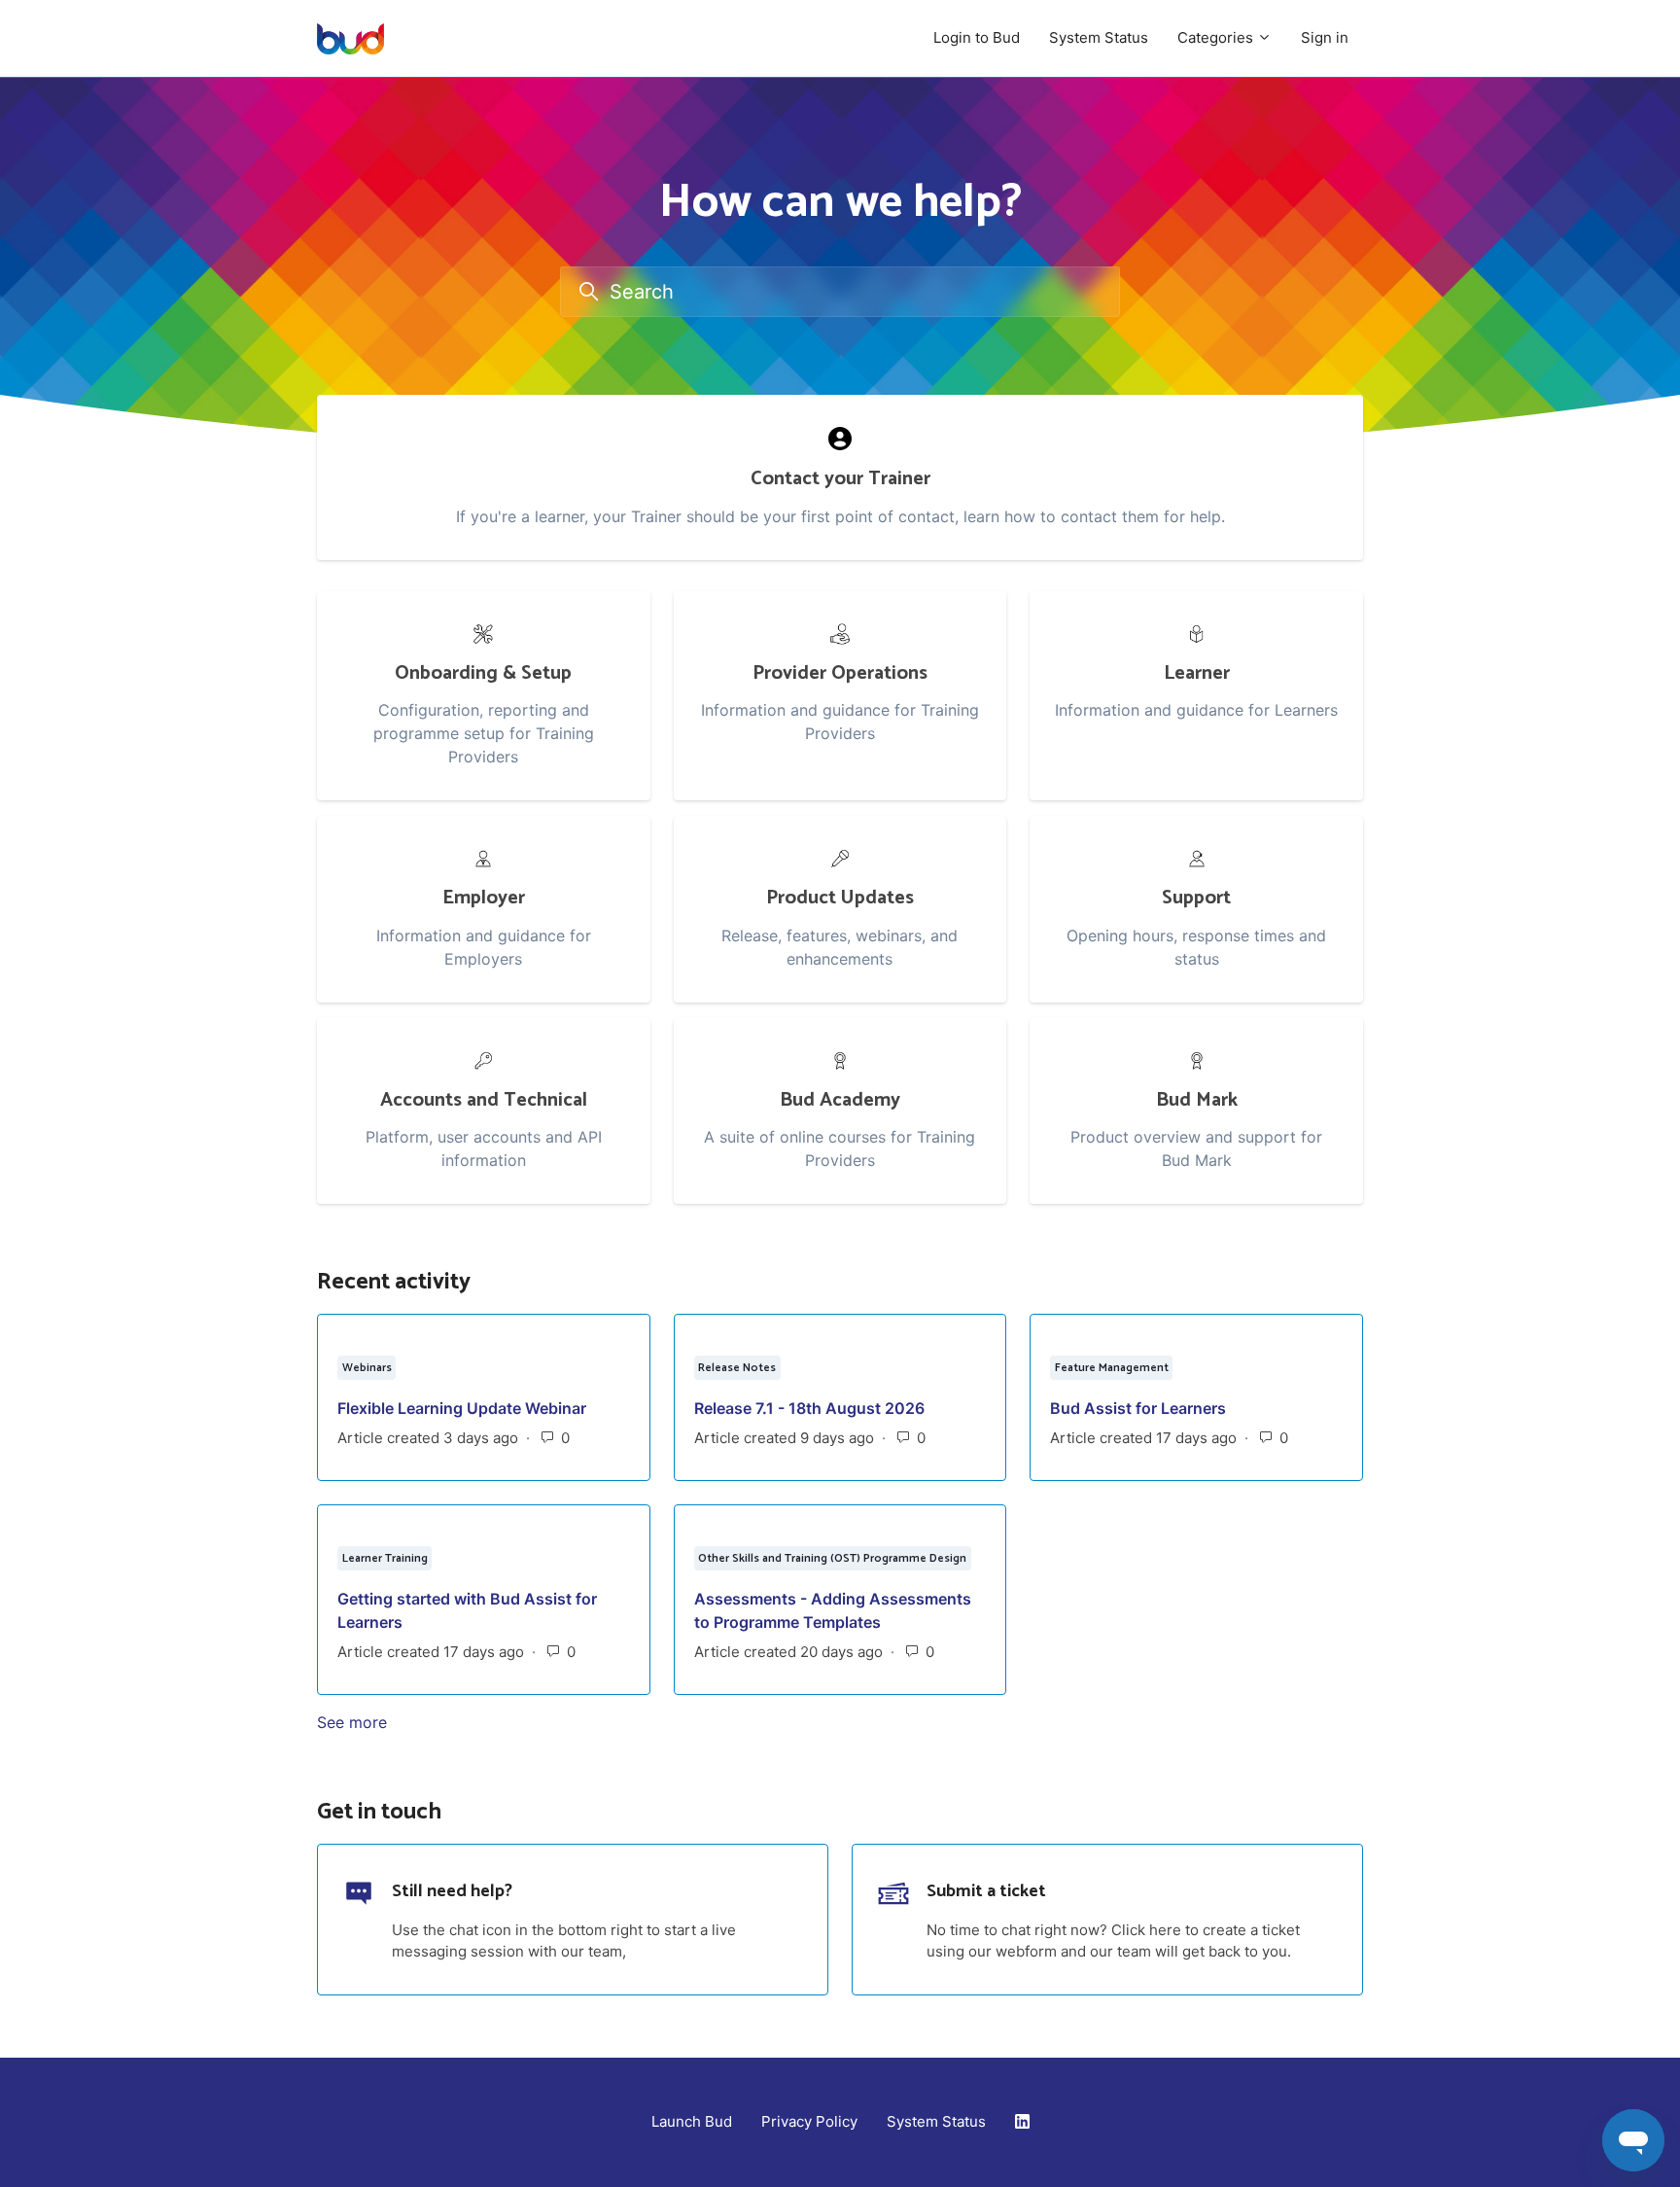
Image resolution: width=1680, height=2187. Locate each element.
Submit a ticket (986, 1891)
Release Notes (737, 1368)
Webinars (367, 1368)
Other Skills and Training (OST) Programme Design (832, 1558)
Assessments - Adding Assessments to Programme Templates (833, 1610)
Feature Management (1112, 1368)
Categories (1217, 37)
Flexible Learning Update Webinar (462, 1408)
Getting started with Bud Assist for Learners (467, 1610)
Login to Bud (977, 37)
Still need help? (452, 1891)
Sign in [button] (1325, 37)
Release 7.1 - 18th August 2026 (809, 1408)
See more (447, 1722)
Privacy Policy (809, 2121)
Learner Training (385, 1558)
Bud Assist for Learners (1138, 1408)
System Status (1099, 37)
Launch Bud (692, 2121)
